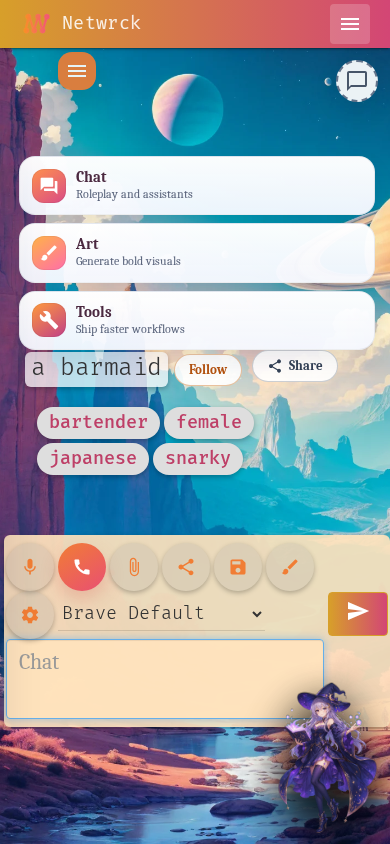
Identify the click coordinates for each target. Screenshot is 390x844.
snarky (198, 458)
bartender (98, 422)
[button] (77, 71)
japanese (93, 458)
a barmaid (96, 367)
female (209, 422)
